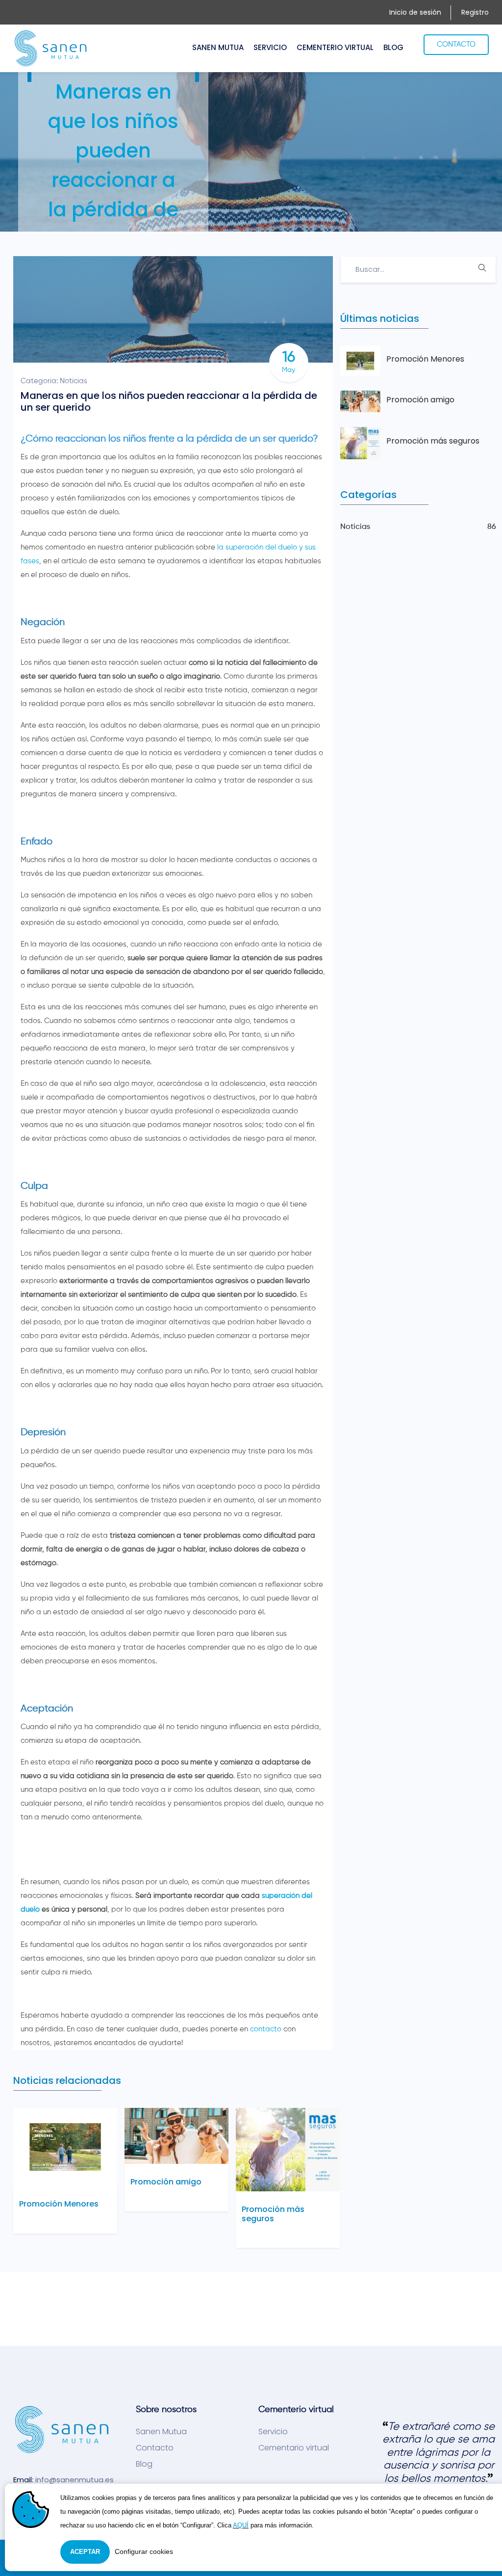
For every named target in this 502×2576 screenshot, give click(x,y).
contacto (266, 2029)
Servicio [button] (270, 47)
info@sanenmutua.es (75, 2480)
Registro (475, 12)
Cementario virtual (294, 2448)
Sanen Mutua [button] (218, 47)
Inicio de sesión (415, 12)
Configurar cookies (144, 2551)
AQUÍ (241, 2525)
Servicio (273, 2432)
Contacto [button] (456, 44)
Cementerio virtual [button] (335, 47)
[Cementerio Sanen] (51, 48)
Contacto (155, 2448)
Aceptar (85, 2552)
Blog (144, 2464)
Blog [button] (393, 47)
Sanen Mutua (161, 2432)
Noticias (74, 381)
